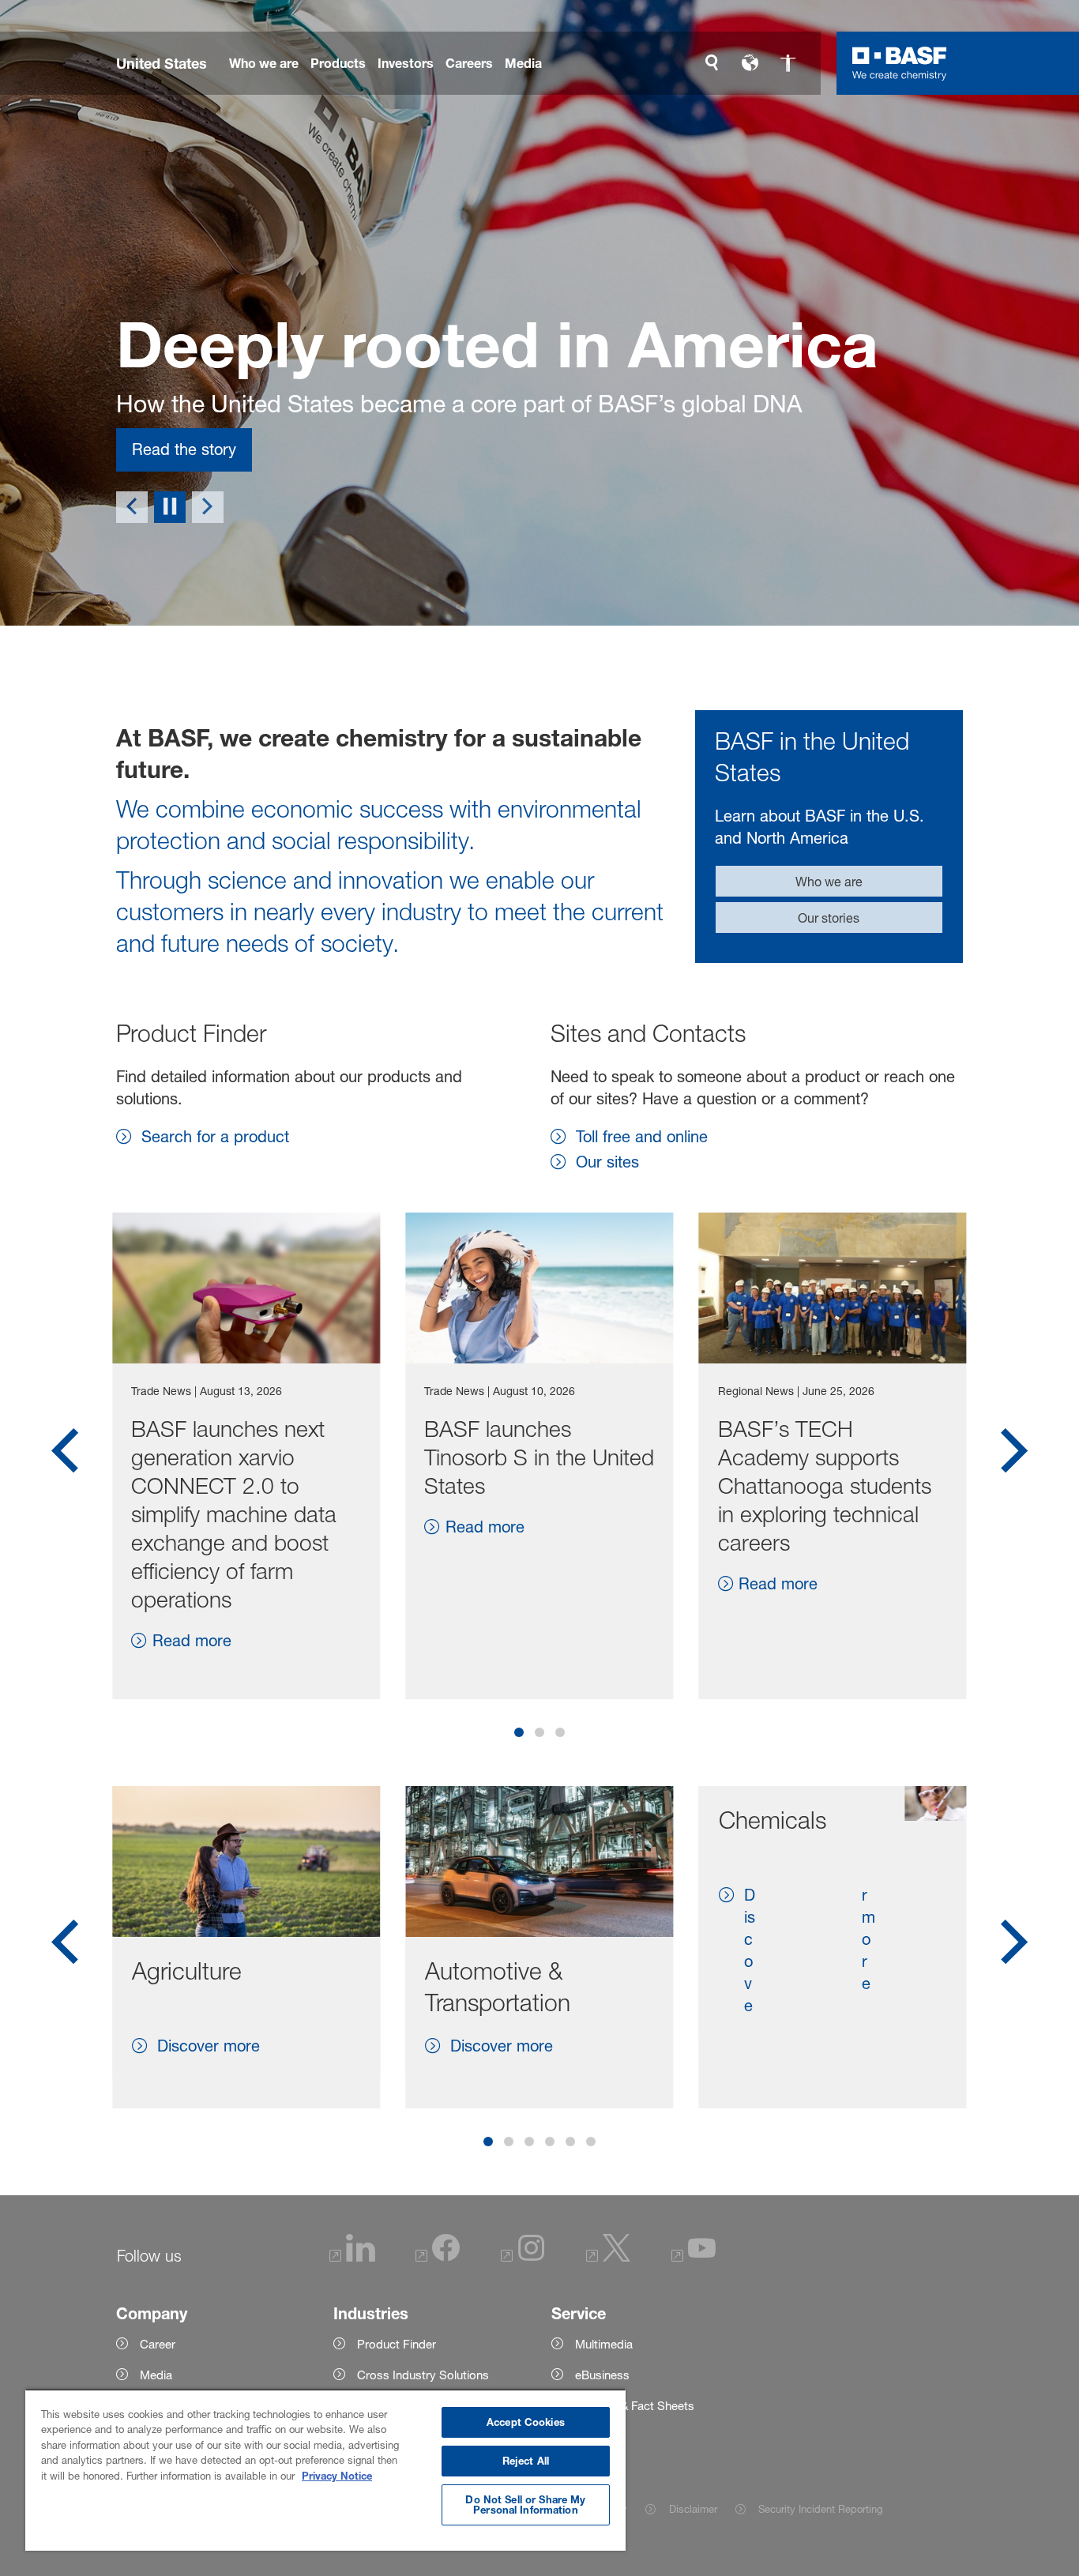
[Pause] (170, 507)
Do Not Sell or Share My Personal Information (525, 2505)
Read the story (184, 449)
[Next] (208, 507)
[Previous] (132, 507)
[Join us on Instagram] (523, 2257)
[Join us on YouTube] (694, 2257)
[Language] (750, 63)
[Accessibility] (788, 63)
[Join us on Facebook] (438, 2257)
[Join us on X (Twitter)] (608, 2257)
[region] (325, 2470)
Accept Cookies (526, 2422)
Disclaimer (693, 2509)
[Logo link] (900, 63)
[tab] (519, 1732)
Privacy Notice (337, 2476)
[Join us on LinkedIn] (352, 2257)
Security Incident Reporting (820, 2509)
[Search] (712, 63)
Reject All (526, 2461)
